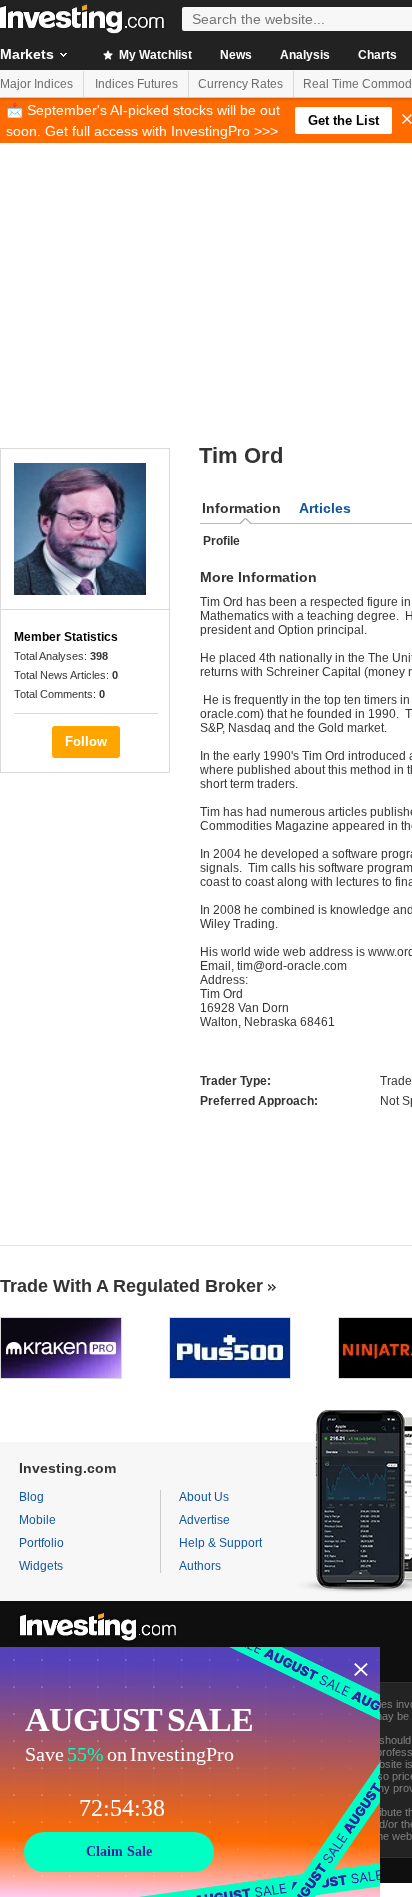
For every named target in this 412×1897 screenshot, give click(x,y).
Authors (200, 1566)
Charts (377, 55)
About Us (204, 1497)
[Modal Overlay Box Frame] (190, 1772)
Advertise (204, 1520)
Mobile (37, 1520)
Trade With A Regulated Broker (131, 1286)
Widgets (41, 1566)
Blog (31, 1497)
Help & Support (220, 1543)
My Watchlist (154, 55)
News (236, 55)
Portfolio (41, 1543)
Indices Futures (136, 84)
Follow (86, 741)
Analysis (305, 55)
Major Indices (36, 84)
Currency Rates (240, 84)
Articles (325, 508)
